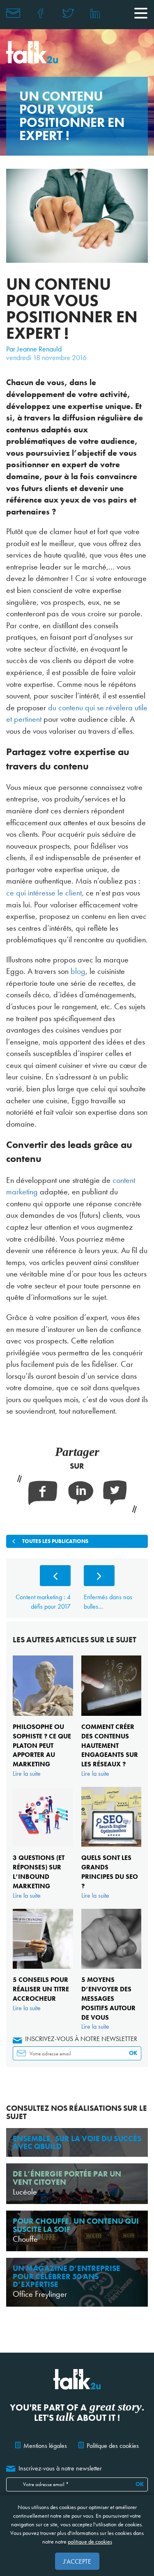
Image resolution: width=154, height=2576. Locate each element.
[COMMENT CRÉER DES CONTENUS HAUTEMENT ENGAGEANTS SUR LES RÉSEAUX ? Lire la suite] (111, 1656)
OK (133, 2053)
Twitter (68, 13)
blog (78, 971)
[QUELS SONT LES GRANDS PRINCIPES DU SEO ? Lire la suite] (111, 1787)
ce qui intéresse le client (44, 893)
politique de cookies (90, 2542)
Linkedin (95, 13)
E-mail (13, 13)
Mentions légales (45, 2446)
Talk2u (32, 52)
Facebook (41, 13)
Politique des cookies (113, 2446)
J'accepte (77, 2561)
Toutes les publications (55, 1541)
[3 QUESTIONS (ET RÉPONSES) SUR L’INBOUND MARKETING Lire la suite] (42, 1787)
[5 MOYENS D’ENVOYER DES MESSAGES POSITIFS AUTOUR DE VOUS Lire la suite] (111, 1909)
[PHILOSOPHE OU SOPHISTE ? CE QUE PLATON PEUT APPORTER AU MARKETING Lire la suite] (42, 1656)
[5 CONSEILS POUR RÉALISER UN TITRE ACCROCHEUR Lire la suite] (42, 1909)
